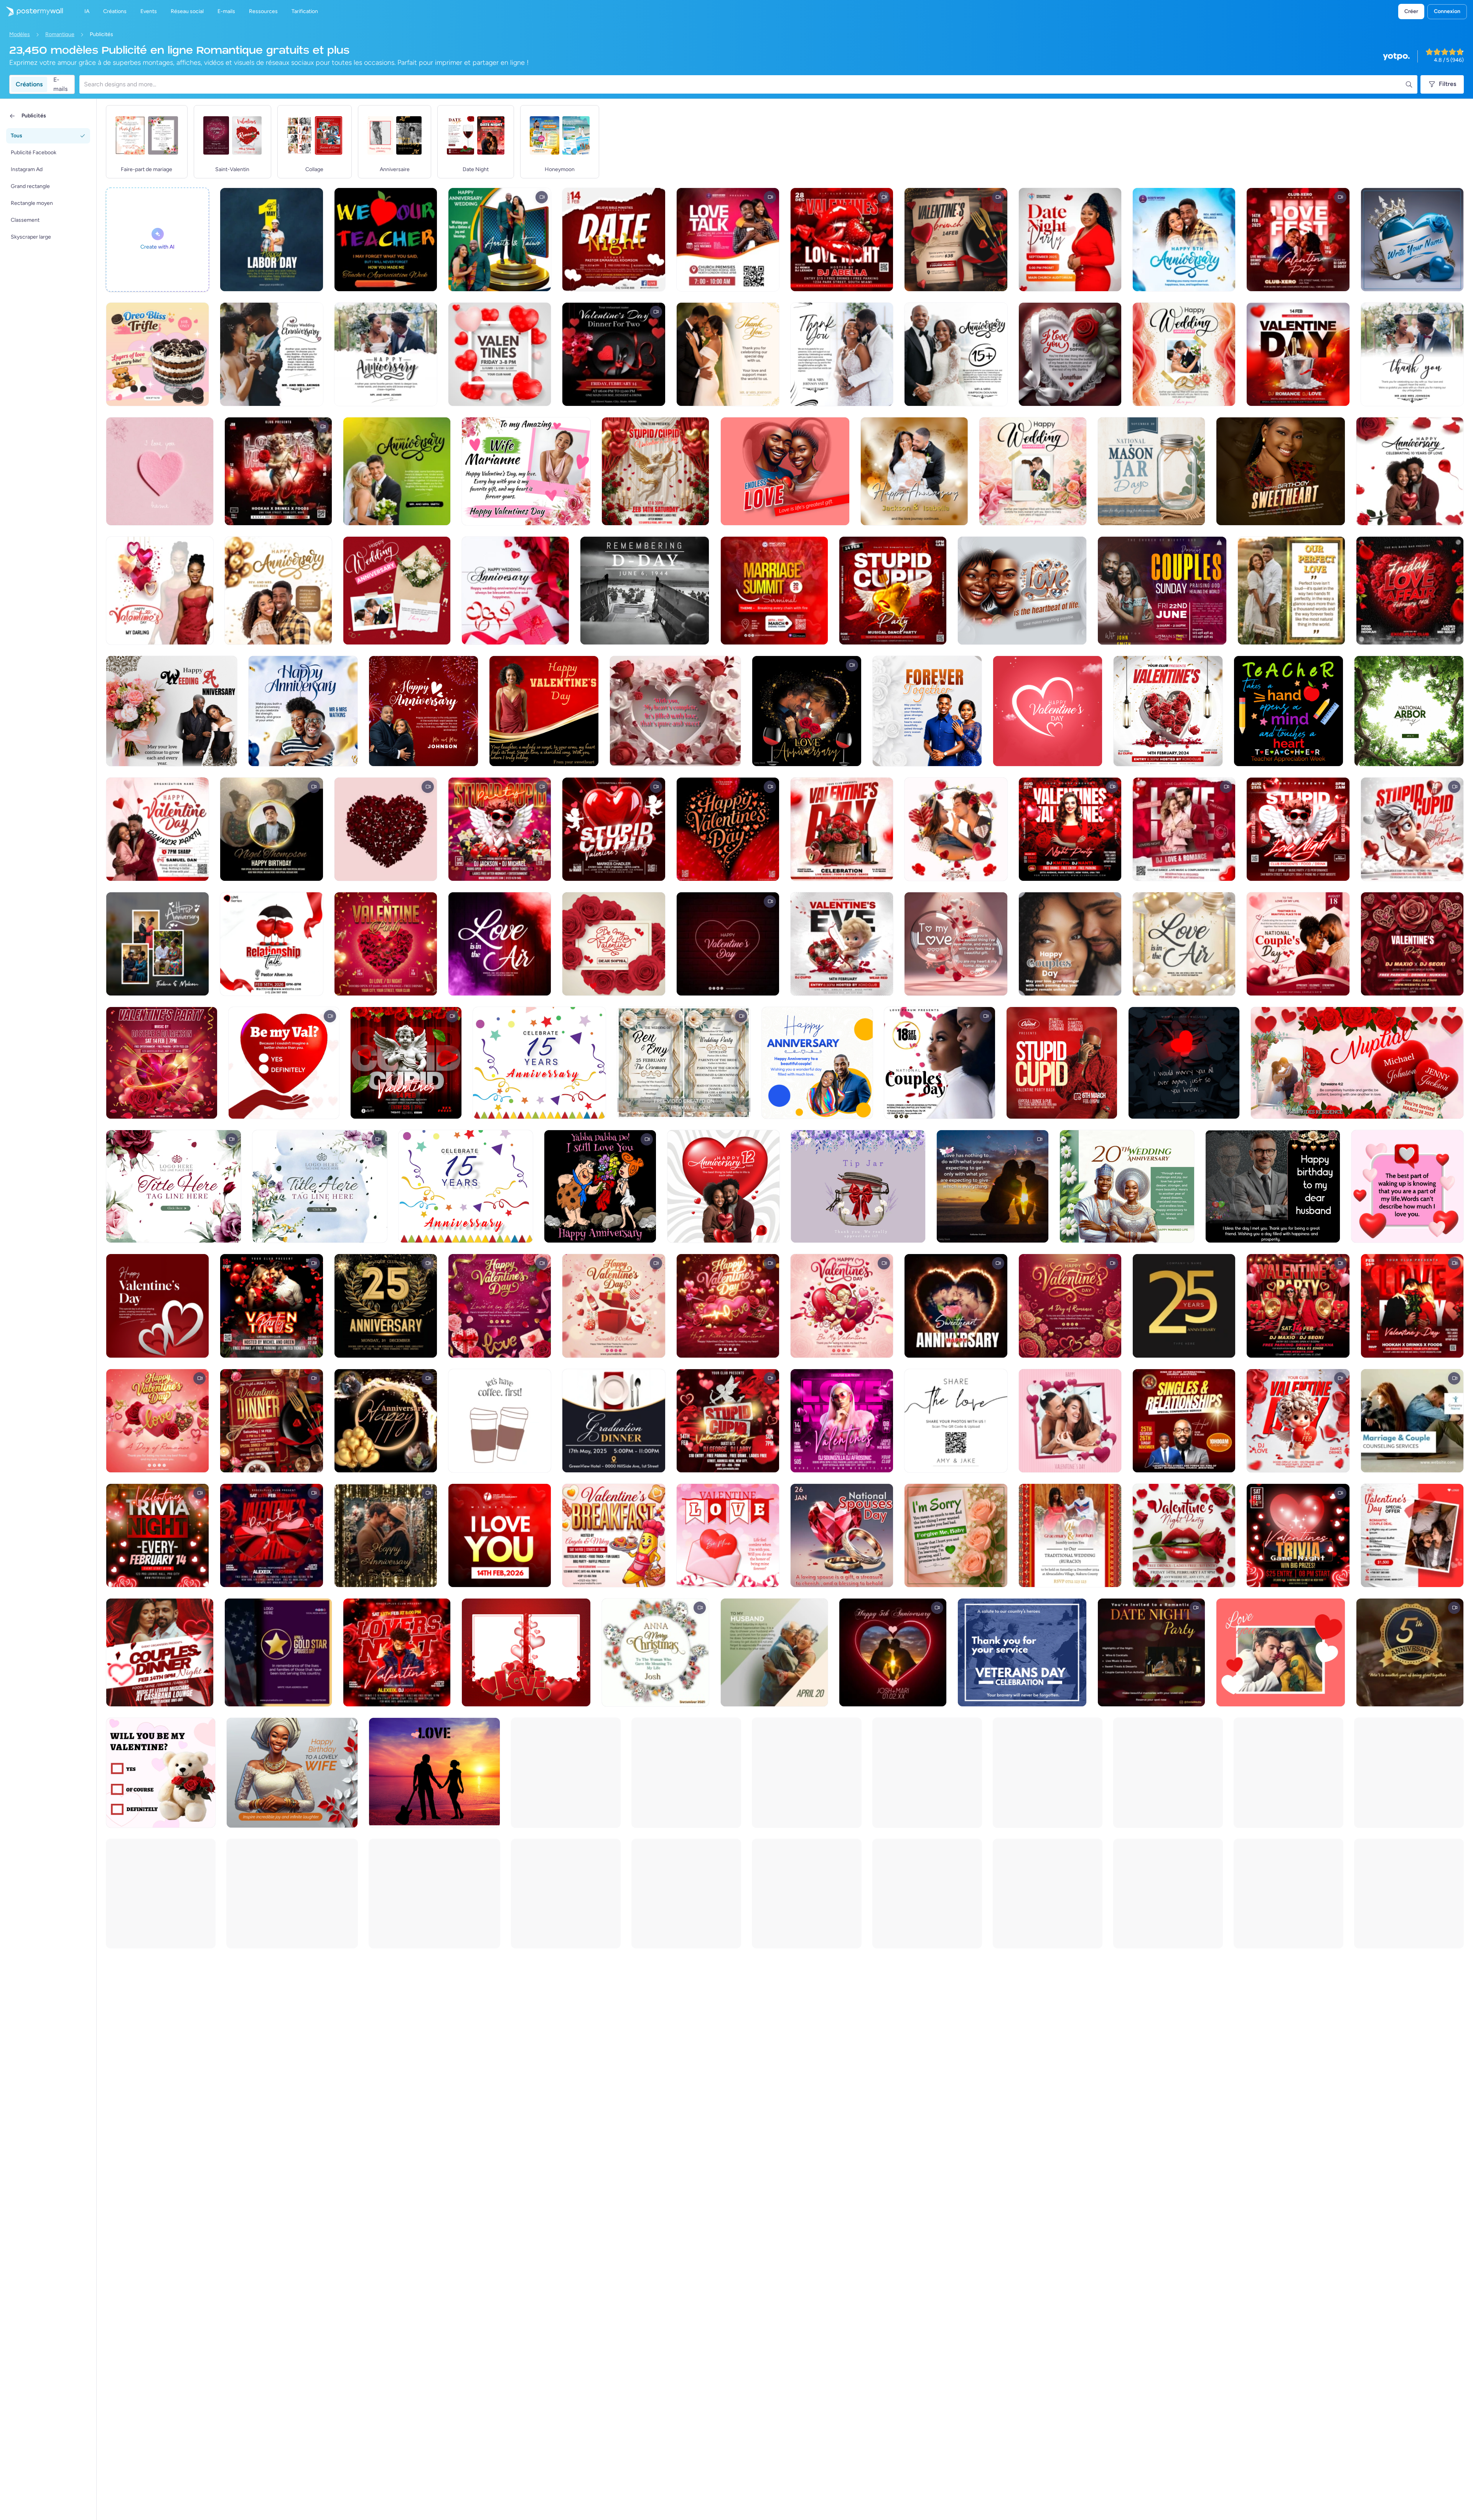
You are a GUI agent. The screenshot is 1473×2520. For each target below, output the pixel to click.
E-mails (60, 84)
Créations (29, 84)
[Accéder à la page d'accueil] (31, 12)
